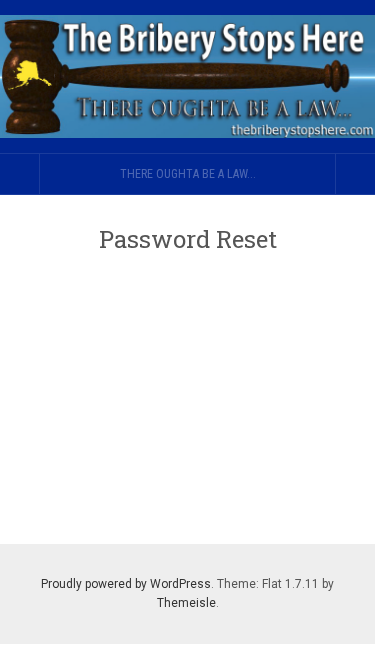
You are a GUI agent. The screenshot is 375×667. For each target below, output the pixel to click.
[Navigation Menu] (355, 174)
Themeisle (186, 603)
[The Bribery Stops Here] (187, 76)
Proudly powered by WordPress (126, 584)
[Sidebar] (20, 174)
